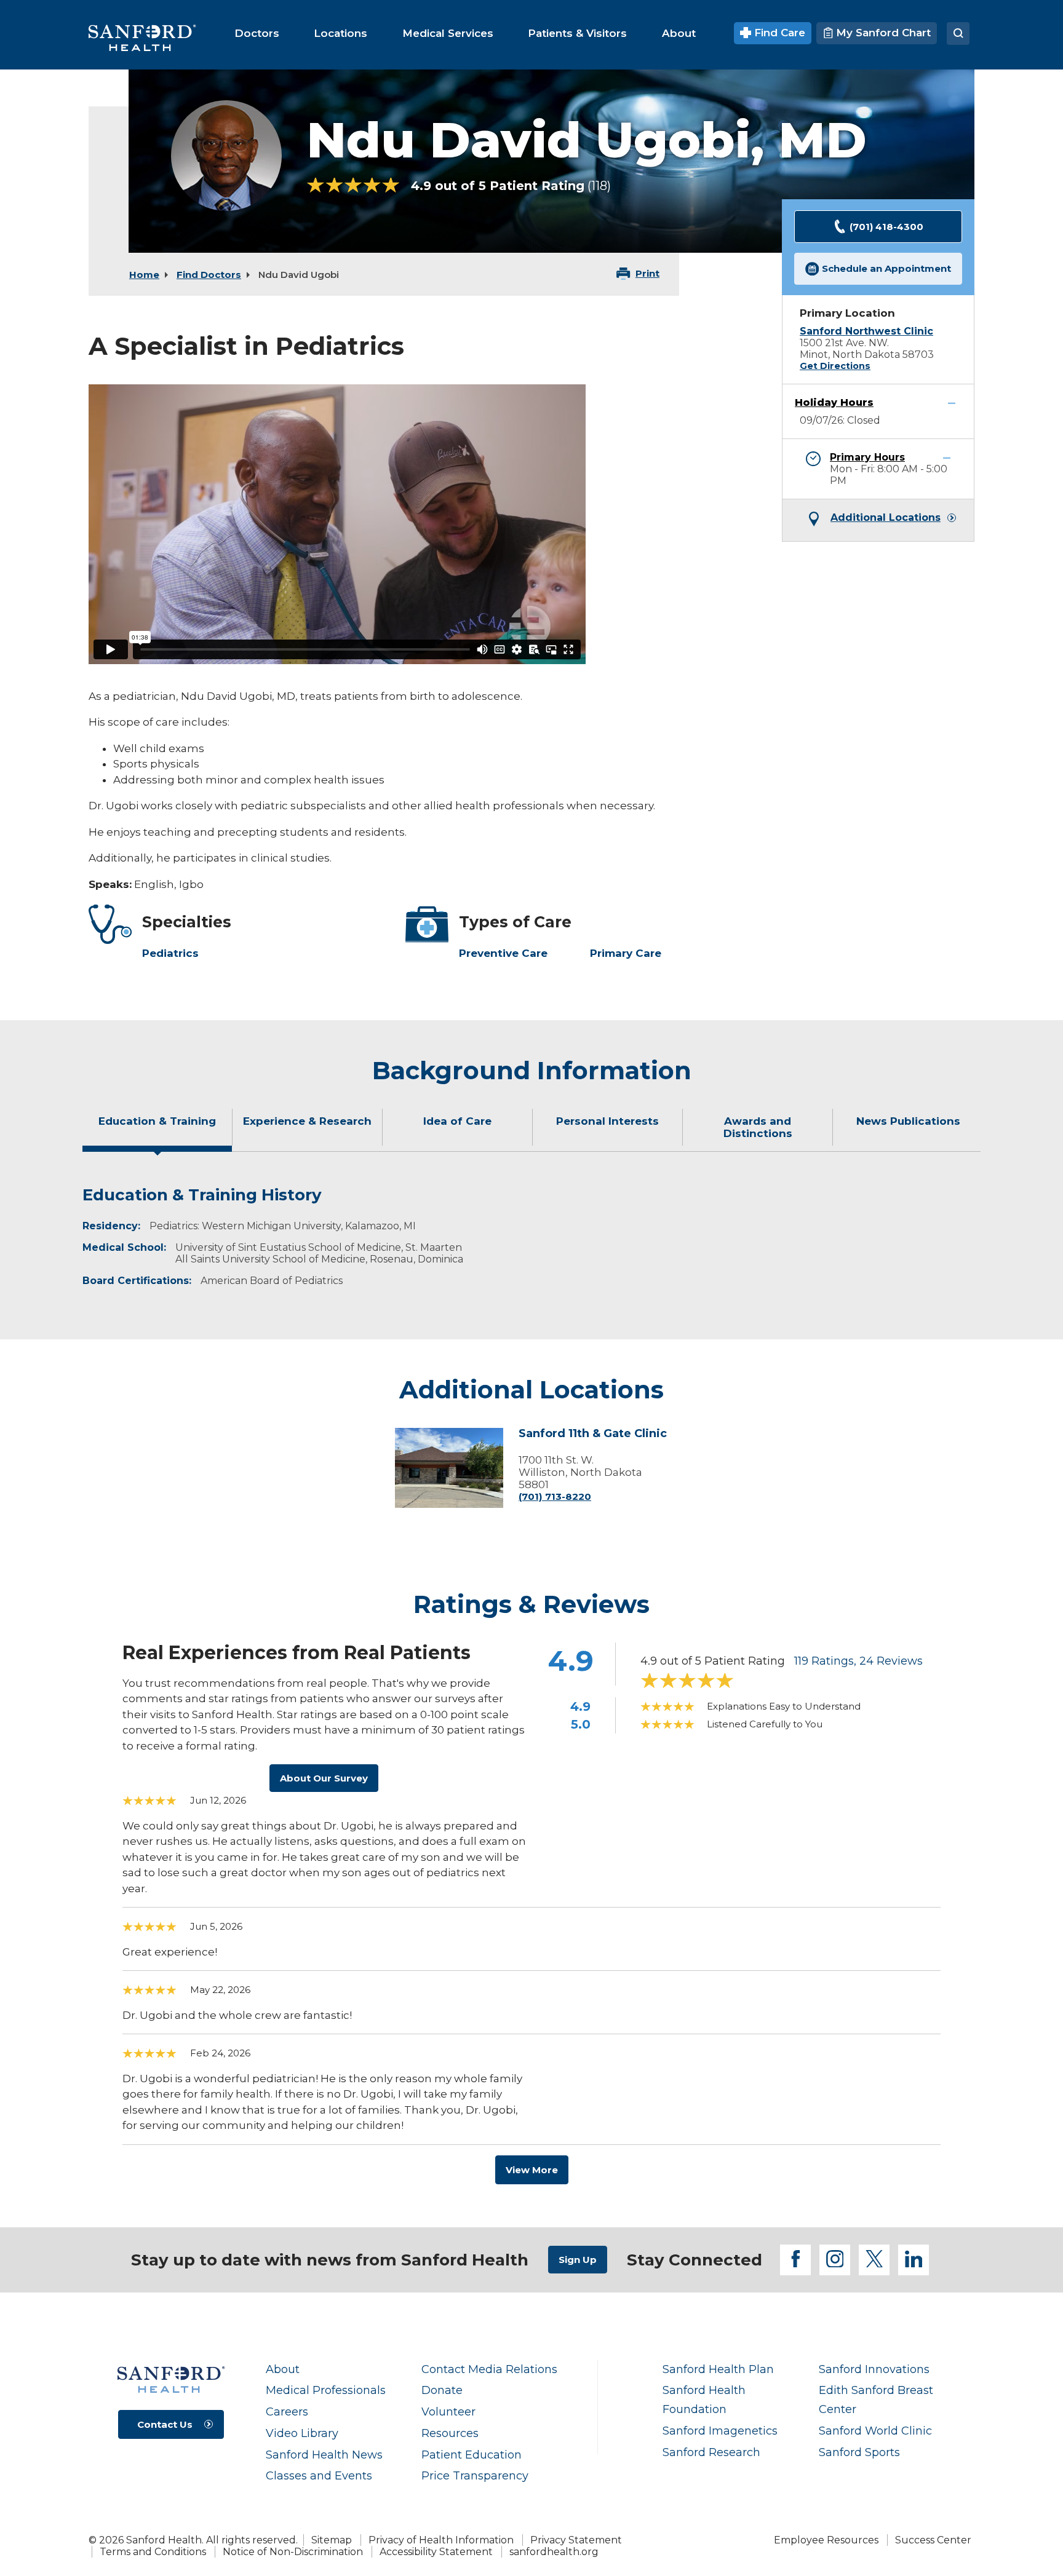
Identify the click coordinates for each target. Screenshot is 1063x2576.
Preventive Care (503, 953)
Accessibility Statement (436, 2552)
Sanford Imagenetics (720, 2431)
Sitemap (332, 2540)
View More (532, 2170)
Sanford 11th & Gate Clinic (593, 1434)
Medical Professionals (326, 2390)
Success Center (933, 2540)
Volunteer (448, 2412)
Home (144, 275)
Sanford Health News (324, 2455)
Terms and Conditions (153, 2552)
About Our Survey (324, 1778)
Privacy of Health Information (441, 2540)
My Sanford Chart (882, 33)
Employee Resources (826, 2540)
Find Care (778, 33)
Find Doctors (209, 275)
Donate (442, 2390)
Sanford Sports (859, 2452)
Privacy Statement (576, 2540)
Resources (450, 2433)
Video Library (302, 2433)
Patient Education (472, 2455)
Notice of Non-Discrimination (293, 2552)
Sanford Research (711, 2452)
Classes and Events (319, 2475)
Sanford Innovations (874, 2369)
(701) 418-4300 (886, 227)
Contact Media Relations (489, 2369)
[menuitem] (257, 33)
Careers (287, 2412)
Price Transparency (475, 2475)
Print (647, 273)
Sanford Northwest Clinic (866, 331)
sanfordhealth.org (554, 2552)
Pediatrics (170, 953)
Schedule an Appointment (886, 268)
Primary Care (626, 953)
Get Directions (835, 366)
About (283, 2369)
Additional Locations (886, 518)
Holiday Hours (834, 402)
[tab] (157, 1132)
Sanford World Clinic (875, 2431)
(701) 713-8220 (555, 1496)
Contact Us (165, 2424)
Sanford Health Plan (718, 2369)
